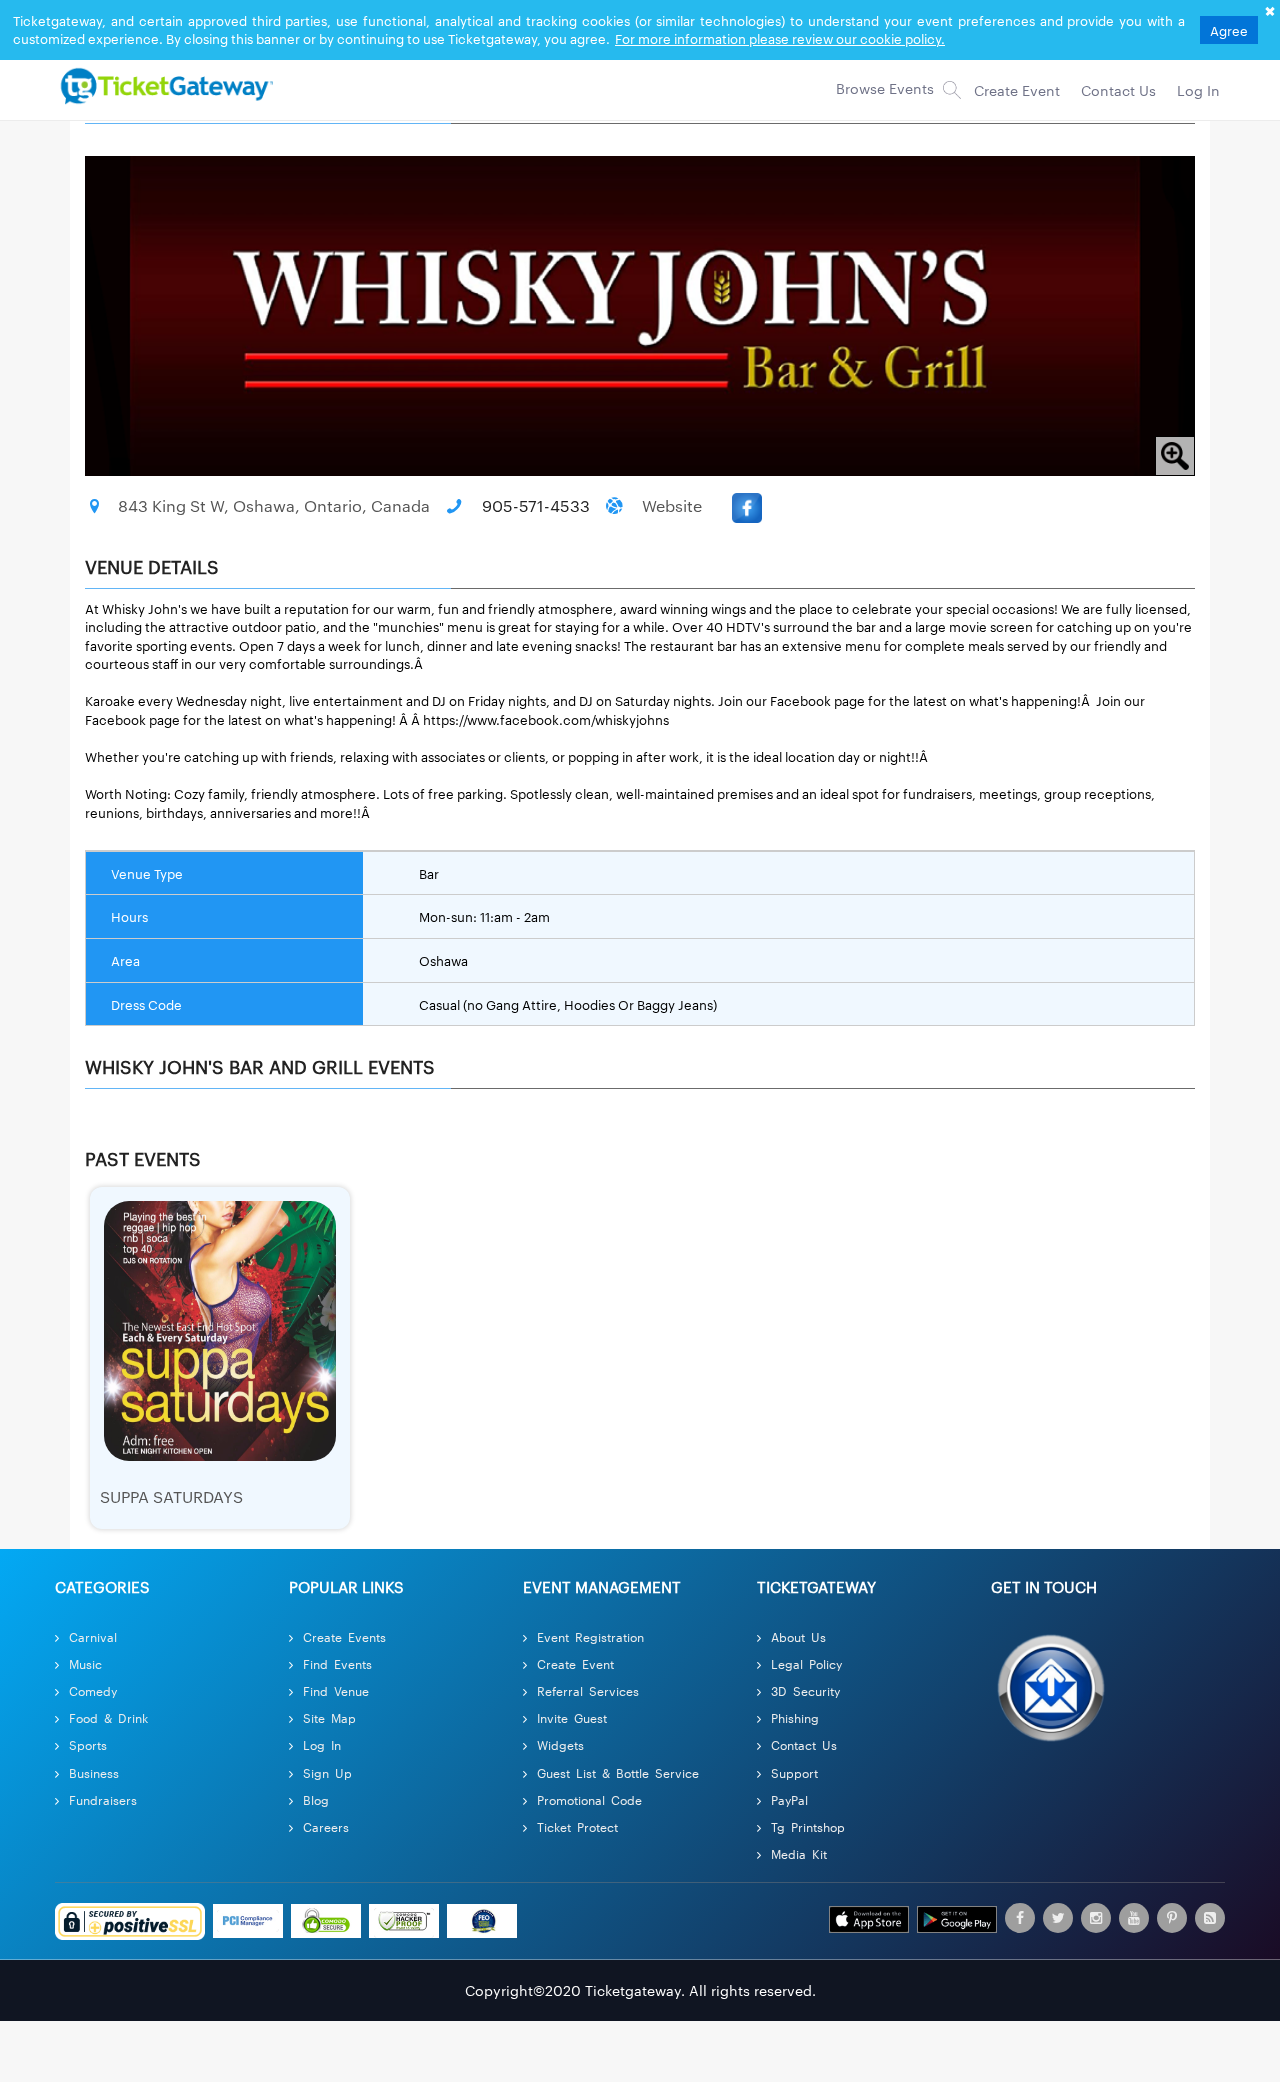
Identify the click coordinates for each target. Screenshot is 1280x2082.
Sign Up (327, 1772)
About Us (798, 1636)
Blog (316, 1799)
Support (794, 1772)
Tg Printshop (808, 1826)
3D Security (805, 1690)
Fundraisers (103, 1799)
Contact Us (804, 1744)
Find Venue (336, 1690)
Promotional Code (589, 1799)
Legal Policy (806, 1663)
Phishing (795, 1717)
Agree (1229, 30)
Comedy (93, 1690)
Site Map (329, 1717)
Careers (326, 1826)
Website (672, 505)
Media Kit (799, 1853)
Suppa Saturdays (171, 1496)
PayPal (789, 1799)
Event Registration (590, 1636)
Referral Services (588, 1690)
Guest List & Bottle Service (618, 1772)
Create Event (575, 1663)
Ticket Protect (577, 1826)
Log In (322, 1744)
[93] (164, 85)
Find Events (337, 1663)
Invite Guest (572, 1717)
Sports (88, 1744)
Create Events (344, 1636)
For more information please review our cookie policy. (780, 38)
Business (94, 1772)
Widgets (560, 1744)
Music (85, 1663)
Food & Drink (108, 1717)
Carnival (93, 1636)
